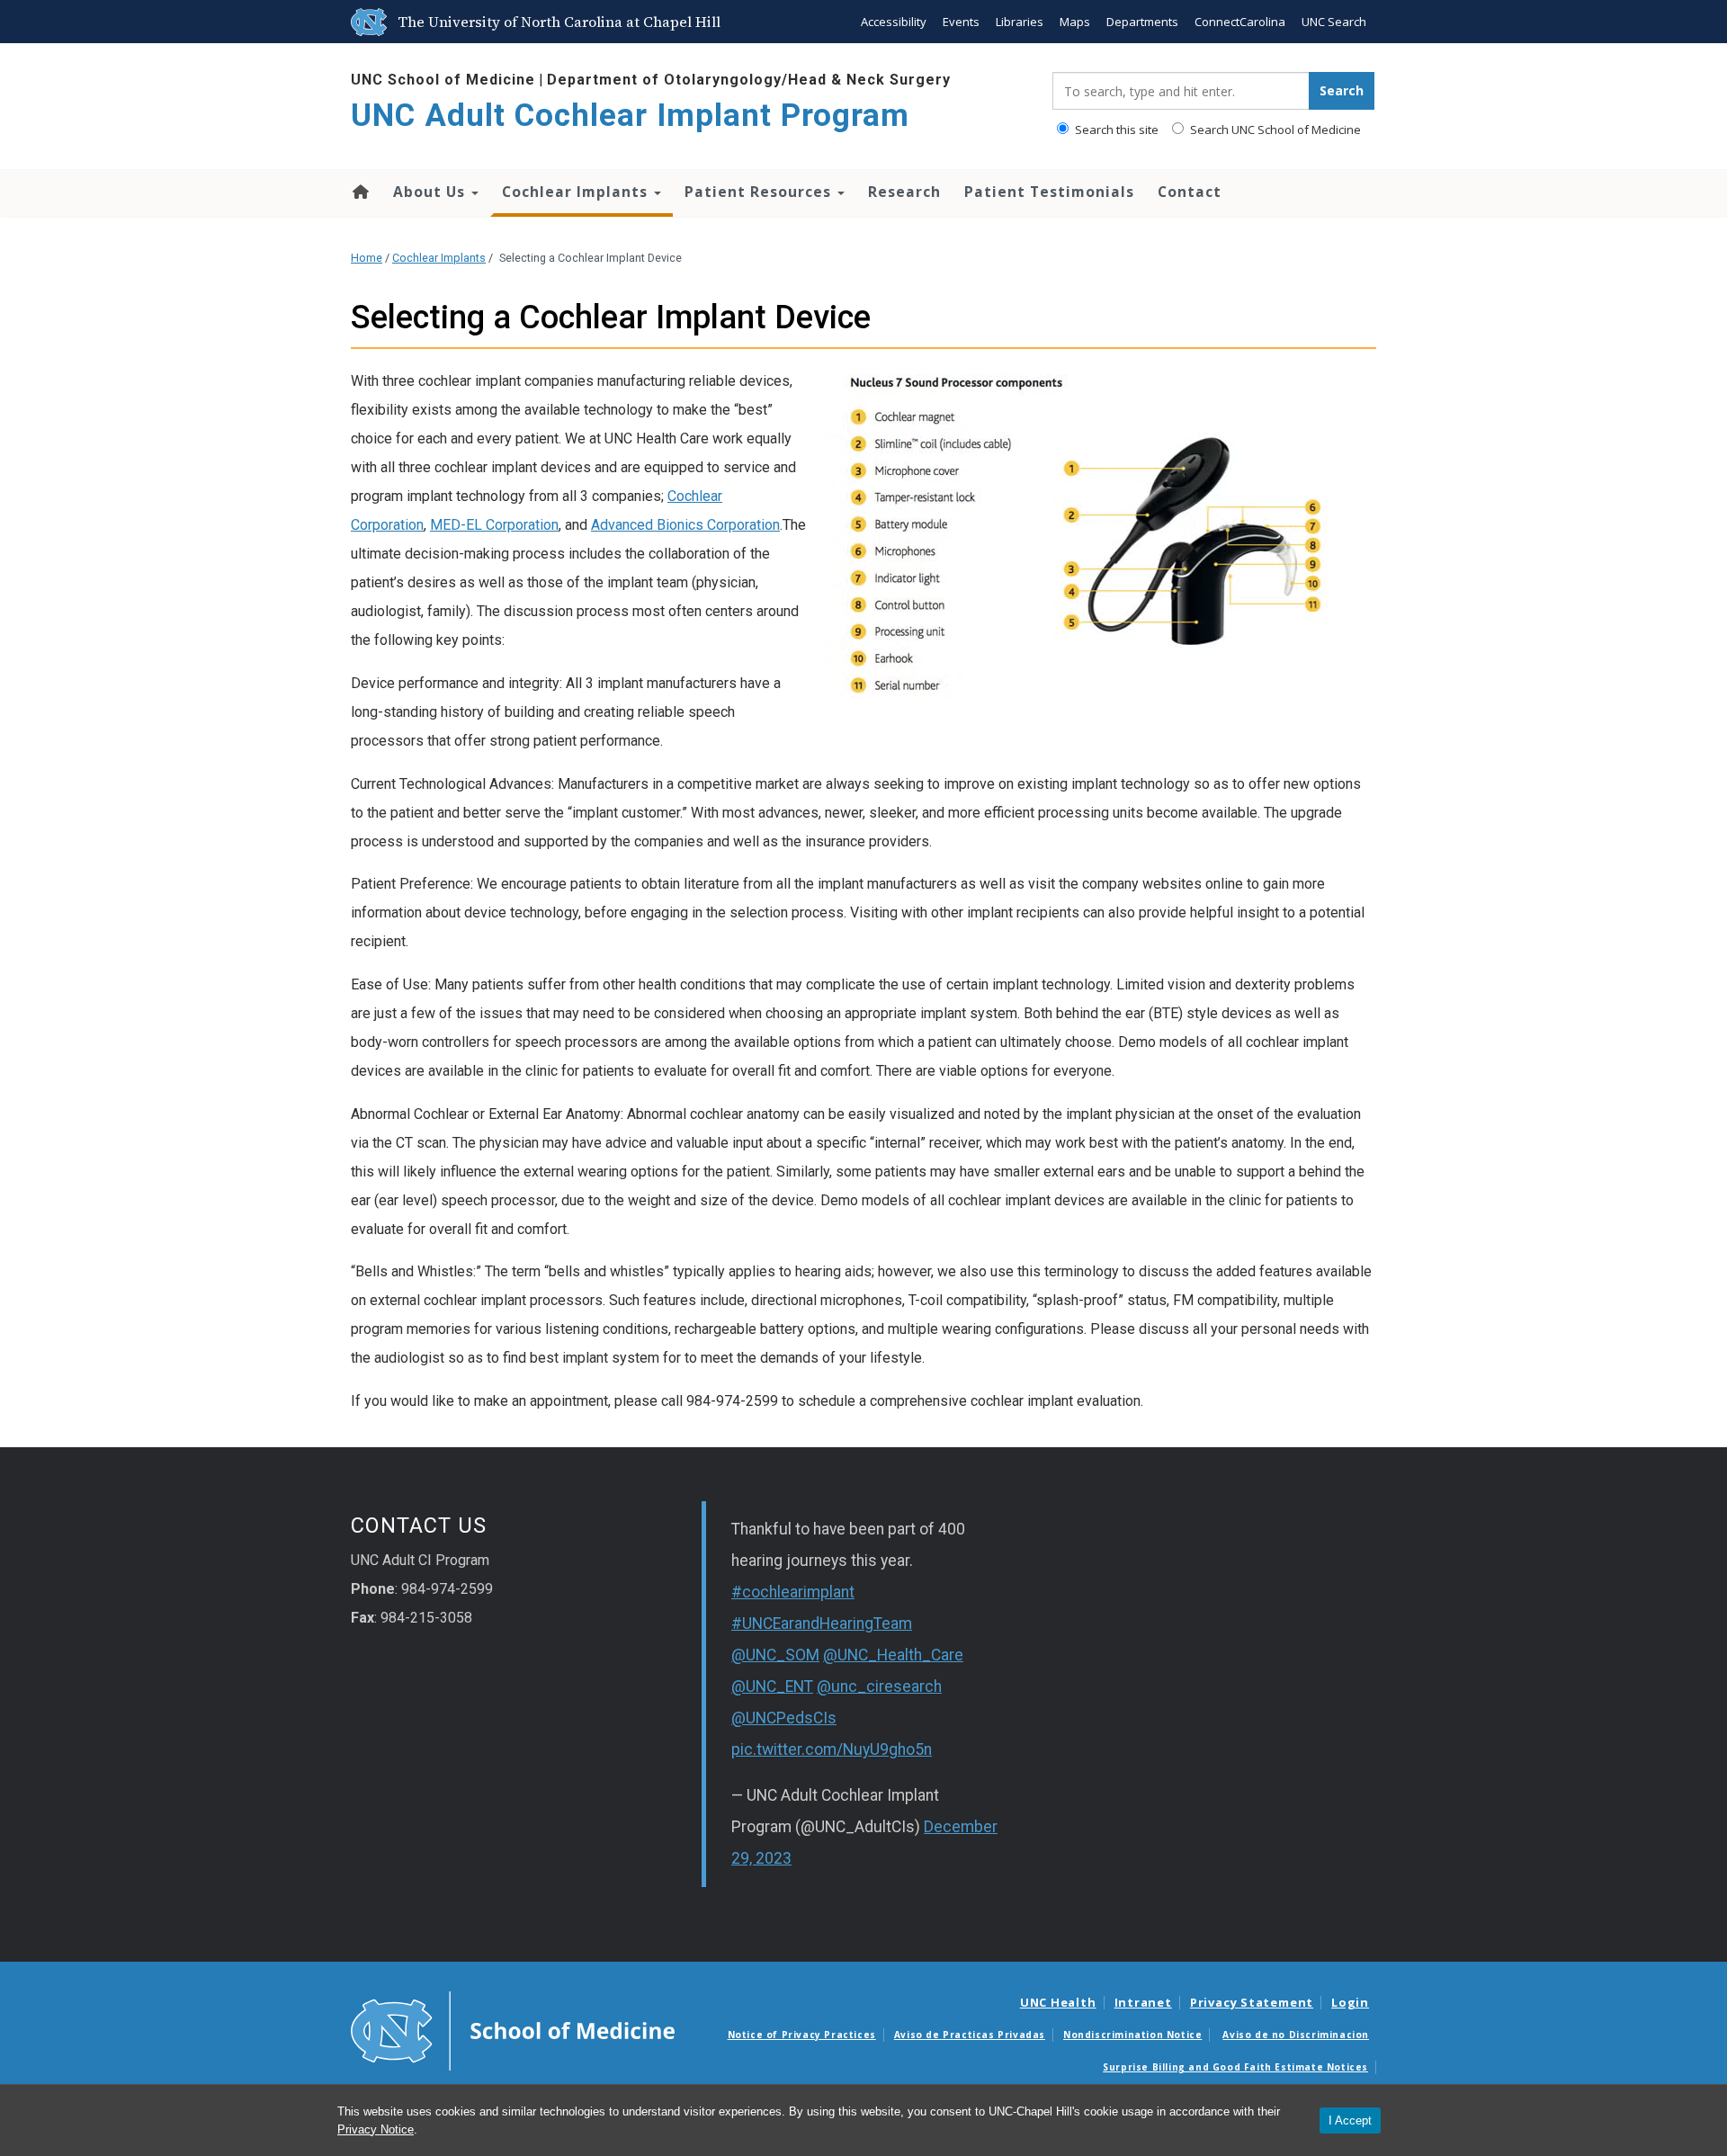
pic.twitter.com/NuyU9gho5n (832, 1749)
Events (961, 22)
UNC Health (1058, 2002)
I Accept (1350, 2120)
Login (1350, 2002)
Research (904, 192)
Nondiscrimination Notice (1132, 2035)
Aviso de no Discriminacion (1296, 2035)
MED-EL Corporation (494, 525)
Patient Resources (760, 192)
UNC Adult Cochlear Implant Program (630, 116)
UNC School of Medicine (443, 80)
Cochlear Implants (577, 192)
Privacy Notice (376, 2129)
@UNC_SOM (775, 1655)
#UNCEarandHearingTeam (822, 1624)
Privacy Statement (1252, 2002)
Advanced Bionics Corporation (685, 525)
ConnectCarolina (1240, 22)
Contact (1190, 192)
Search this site (1115, 130)
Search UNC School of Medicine (1274, 130)
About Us (431, 192)
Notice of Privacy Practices (802, 2035)
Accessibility (894, 22)
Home (359, 192)
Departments (1142, 22)
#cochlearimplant (793, 1592)
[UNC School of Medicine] (513, 2030)
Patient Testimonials (1049, 192)
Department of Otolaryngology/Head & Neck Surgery (749, 80)
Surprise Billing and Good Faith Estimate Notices (1235, 2067)
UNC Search (1334, 22)
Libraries (1020, 22)
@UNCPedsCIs (784, 1718)
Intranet (1143, 2002)
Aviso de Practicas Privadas (970, 2035)
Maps (1075, 22)
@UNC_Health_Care (893, 1655)
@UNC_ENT (772, 1686)
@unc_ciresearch (879, 1686)
